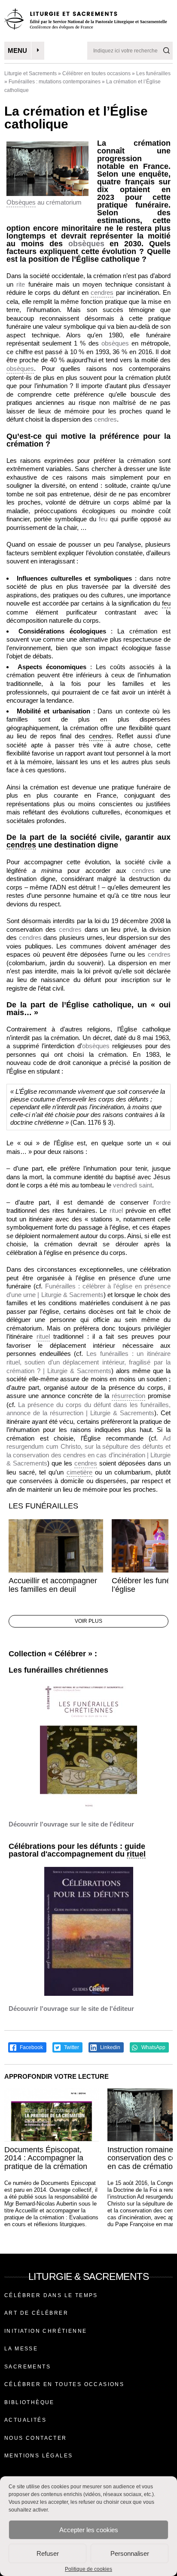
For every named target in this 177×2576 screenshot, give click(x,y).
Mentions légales (38, 2456)
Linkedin (110, 2047)
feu (166, 603)
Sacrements (27, 2367)
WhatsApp (153, 2047)
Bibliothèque (29, 2402)
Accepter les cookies (89, 2530)
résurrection (128, 1396)
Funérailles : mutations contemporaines (55, 82)
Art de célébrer (36, 2313)
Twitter (71, 2047)
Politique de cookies (88, 2569)
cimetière (79, 1472)
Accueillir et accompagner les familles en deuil (53, 1585)
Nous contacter (36, 2438)
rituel (43, 1336)
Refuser (48, 2553)
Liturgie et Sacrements (31, 73)
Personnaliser (130, 2553)
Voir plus (88, 1621)
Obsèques (21, 202)
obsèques (86, 244)
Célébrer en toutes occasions (96, 73)
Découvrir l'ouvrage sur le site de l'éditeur (71, 1824)
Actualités (25, 2420)
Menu (17, 50)
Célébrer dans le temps (51, 2295)
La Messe (21, 2349)
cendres (102, 292)
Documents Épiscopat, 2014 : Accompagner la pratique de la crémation (46, 2158)
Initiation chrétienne (46, 2331)
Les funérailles (153, 73)
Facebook (31, 2047)
